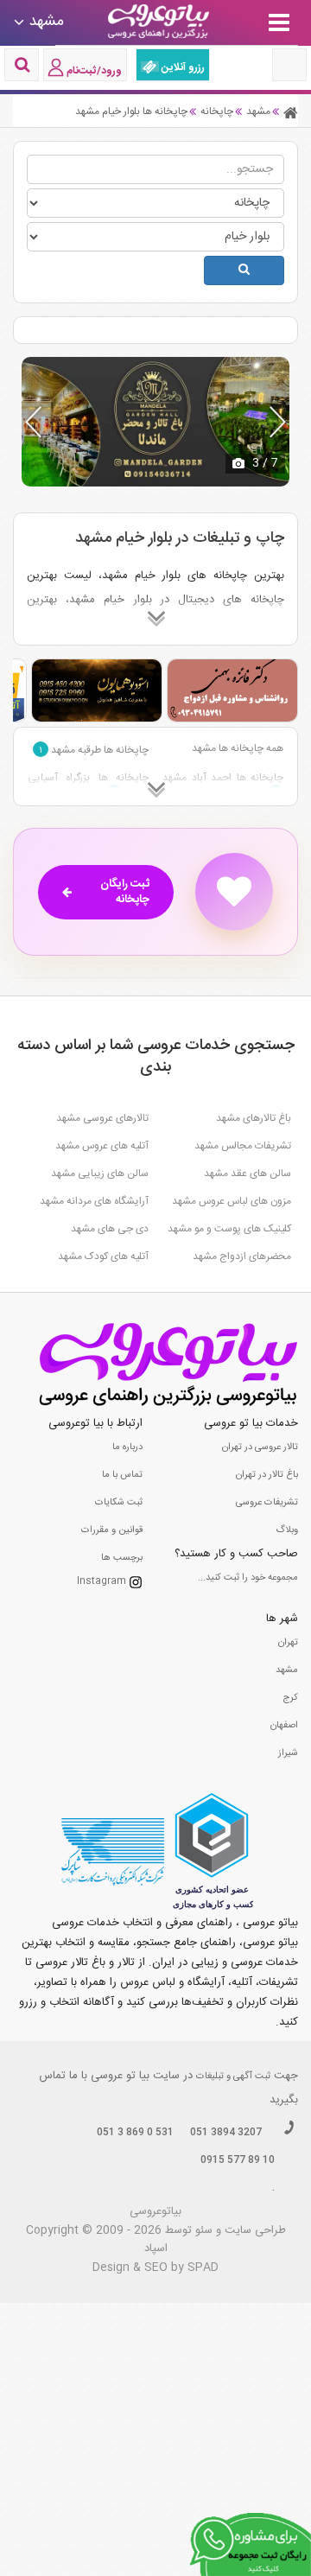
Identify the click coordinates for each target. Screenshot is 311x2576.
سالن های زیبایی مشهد (100, 1174)
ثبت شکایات (119, 1503)
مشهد (287, 1670)
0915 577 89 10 (238, 2160)
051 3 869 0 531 (135, 2133)
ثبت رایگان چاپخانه (125, 892)
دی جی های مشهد (110, 1229)
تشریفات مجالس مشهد (243, 1146)
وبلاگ (287, 1530)
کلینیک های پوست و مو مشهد (229, 1229)
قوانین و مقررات (112, 1530)
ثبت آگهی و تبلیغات (233, 2077)
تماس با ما (122, 1475)
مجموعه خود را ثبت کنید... (248, 1578)
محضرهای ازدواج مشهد (242, 1256)
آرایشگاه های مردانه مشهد (94, 1201)
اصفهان (284, 1726)
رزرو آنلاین (182, 67)
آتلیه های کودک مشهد (103, 1256)
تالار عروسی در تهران (260, 1447)
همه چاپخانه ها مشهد (238, 748)
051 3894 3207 (226, 2133)
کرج (290, 1698)
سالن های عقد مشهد (248, 1174)
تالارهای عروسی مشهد (102, 1118)
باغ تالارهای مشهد (254, 1118)
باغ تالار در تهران (267, 1475)
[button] (278, 422)
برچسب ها (122, 1558)
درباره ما (127, 1447)
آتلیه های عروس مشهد (102, 1146)
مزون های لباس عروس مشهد (232, 1201)
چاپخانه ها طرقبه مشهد (94, 750)
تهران (288, 1643)
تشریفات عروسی (267, 1503)
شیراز (288, 1753)
